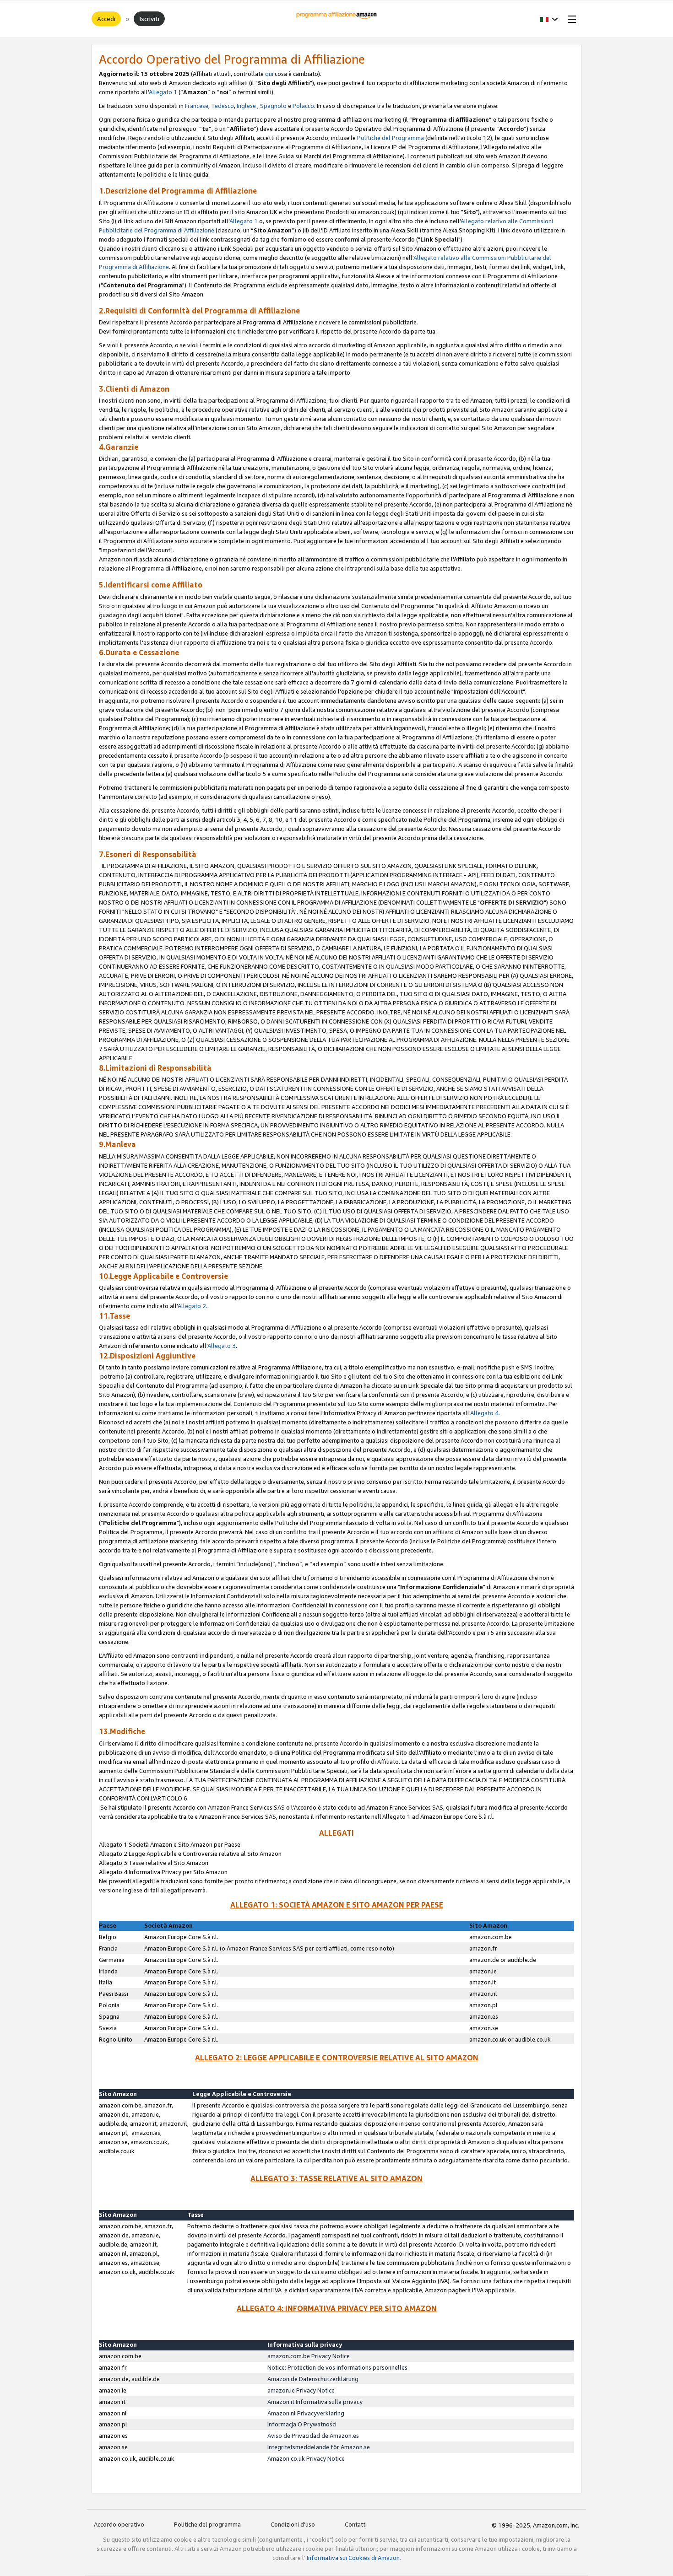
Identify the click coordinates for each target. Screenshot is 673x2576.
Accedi (106, 19)
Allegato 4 (484, 1413)
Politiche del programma (207, 2524)
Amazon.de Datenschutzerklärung (313, 2379)
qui (269, 74)
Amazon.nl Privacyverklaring (306, 2413)
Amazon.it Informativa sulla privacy (315, 2402)
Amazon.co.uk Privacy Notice (306, 2458)
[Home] (337, 19)
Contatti (356, 2524)
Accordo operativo (119, 2524)
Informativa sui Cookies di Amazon (353, 2558)
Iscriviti (149, 19)
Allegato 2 (192, 1306)
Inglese (246, 106)
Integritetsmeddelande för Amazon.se (319, 2447)
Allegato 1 (163, 92)
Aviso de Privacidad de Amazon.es (313, 2436)
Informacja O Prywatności (302, 2424)
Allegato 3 (222, 1346)
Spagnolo (273, 106)
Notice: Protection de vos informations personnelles (337, 2367)
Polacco (303, 106)
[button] (549, 19)
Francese (197, 106)
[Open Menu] (570, 19)
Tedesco (223, 106)
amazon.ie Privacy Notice (301, 2390)
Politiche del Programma (391, 138)
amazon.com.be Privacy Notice (309, 2356)
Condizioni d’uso (293, 2524)
